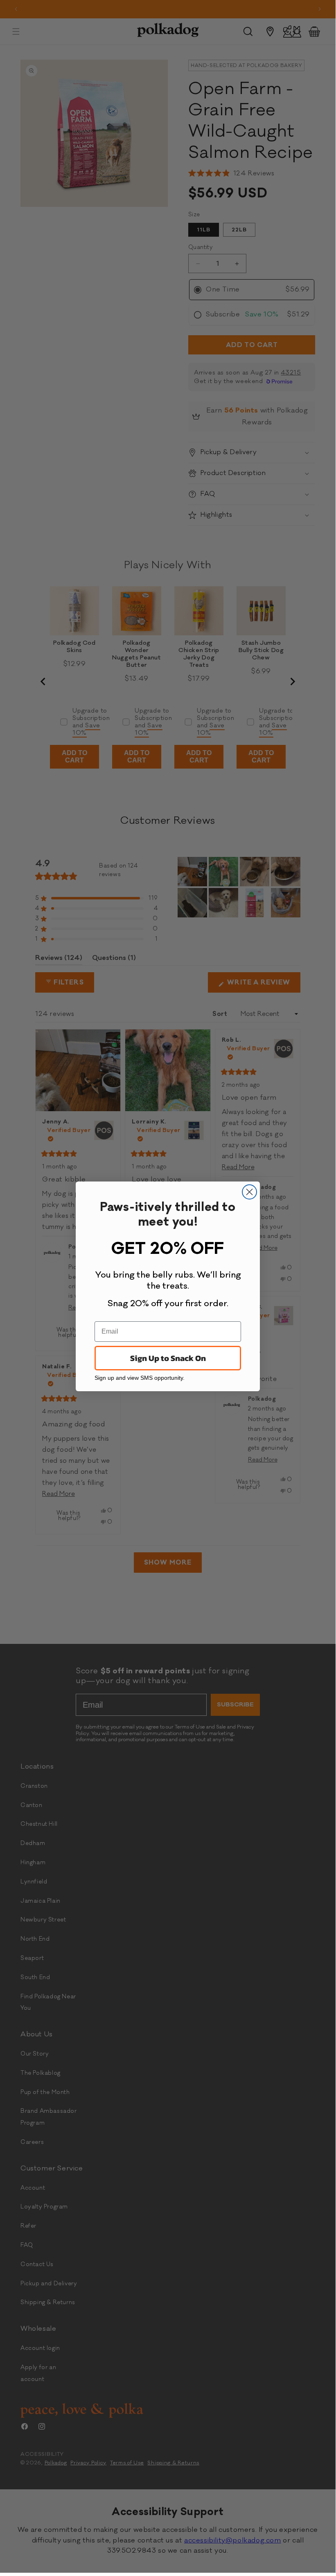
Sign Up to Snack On (168, 1358)
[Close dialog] (249, 1192)
